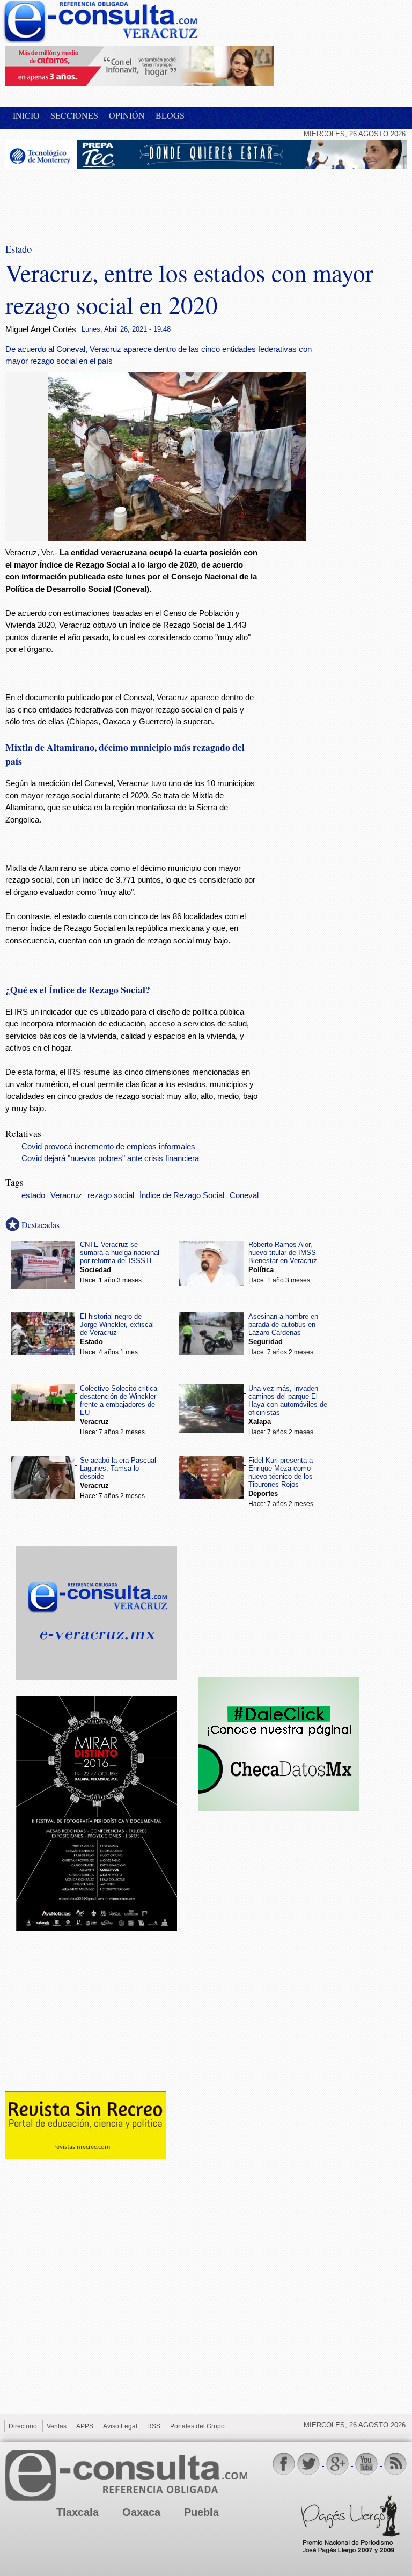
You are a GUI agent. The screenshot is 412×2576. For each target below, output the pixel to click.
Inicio (26, 115)
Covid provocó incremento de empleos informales (108, 1147)
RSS (154, 2426)
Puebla (201, 2512)
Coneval (244, 1195)
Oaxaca (141, 2512)
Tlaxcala (78, 2512)
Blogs (170, 115)
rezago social (111, 1195)
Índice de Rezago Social (182, 1195)
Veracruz (66, 1195)
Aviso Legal (120, 2426)
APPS (85, 2426)
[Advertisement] (91, 199)
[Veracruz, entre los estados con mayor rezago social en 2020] (177, 538)
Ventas (57, 2426)
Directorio (23, 2426)
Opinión (127, 115)
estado (33, 1195)
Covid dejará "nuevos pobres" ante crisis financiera (110, 1158)
